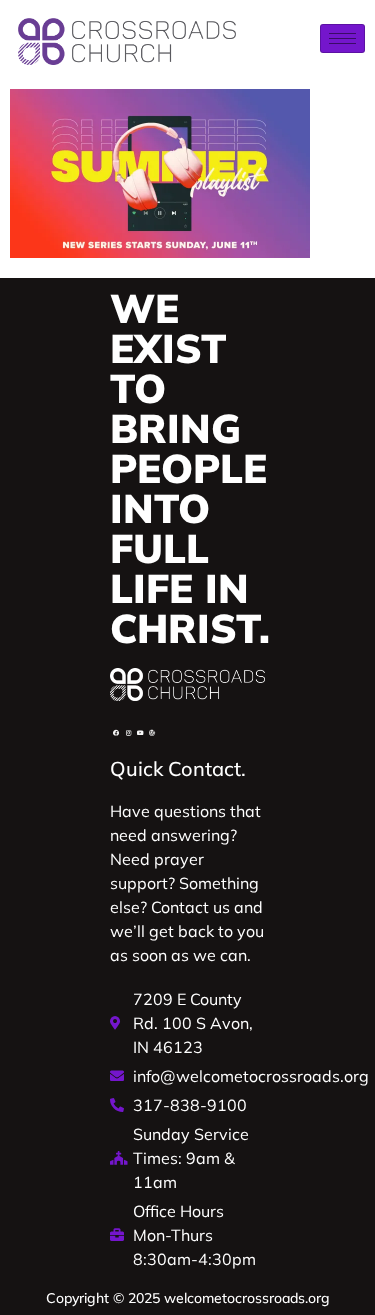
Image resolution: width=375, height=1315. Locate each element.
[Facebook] (116, 733)
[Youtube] (140, 733)
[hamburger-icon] (342, 38)
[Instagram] (128, 733)
